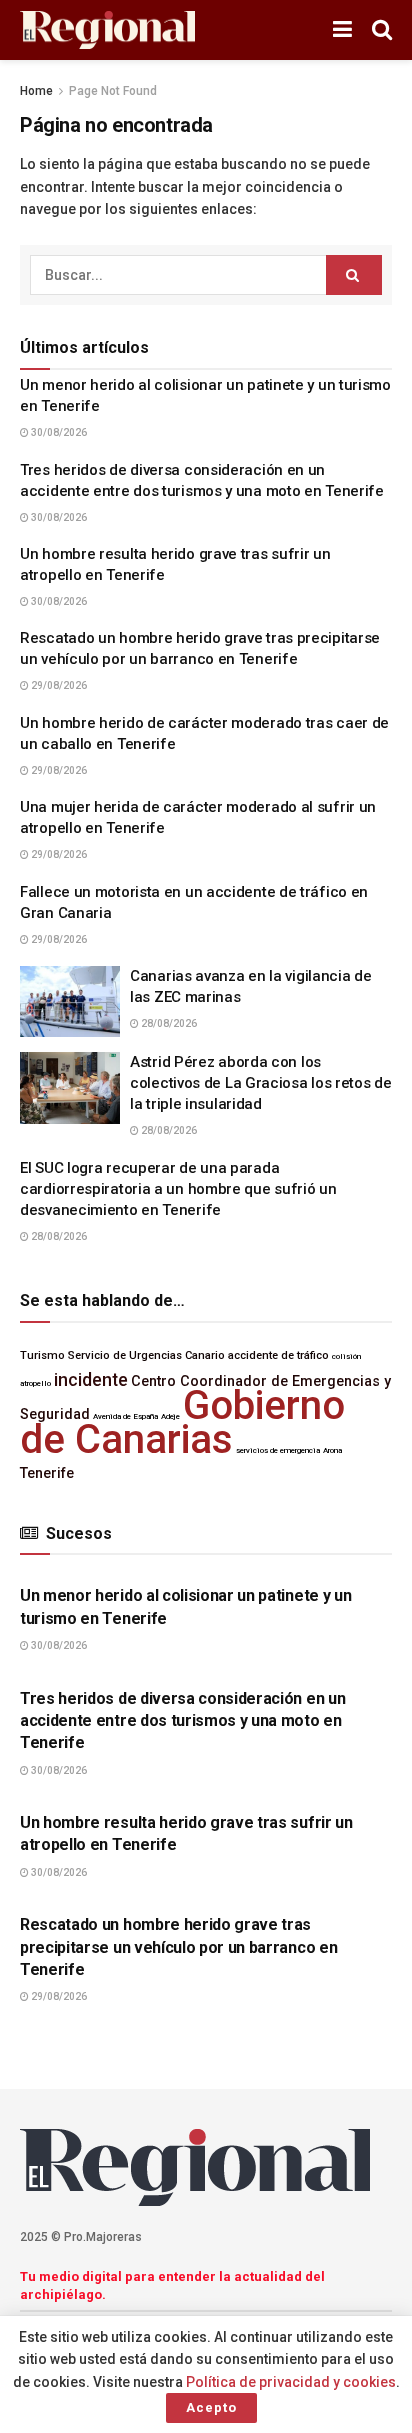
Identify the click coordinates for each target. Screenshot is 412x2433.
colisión (346, 1356)
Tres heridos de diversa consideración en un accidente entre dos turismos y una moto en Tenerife (182, 1721)
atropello (35, 1383)
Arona (332, 1450)
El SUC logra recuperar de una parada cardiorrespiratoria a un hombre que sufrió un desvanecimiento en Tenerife (178, 1189)
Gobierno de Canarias (182, 1422)
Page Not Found (113, 91)
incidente (91, 1380)
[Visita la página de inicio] (107, 30)
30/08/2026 (58, 432)
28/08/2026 (168, 1023)
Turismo (42, 1355)
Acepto (211, 2407)
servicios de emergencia (278, 1450)
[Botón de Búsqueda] (382, 30)
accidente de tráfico (278, 1355)
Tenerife (47, 1473)
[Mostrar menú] (342, 30)
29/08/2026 (58, 685)
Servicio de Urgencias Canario (146, 1355)
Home (36, 91)
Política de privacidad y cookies (291, 2382)
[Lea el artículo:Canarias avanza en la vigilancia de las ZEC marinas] (70, 1002)
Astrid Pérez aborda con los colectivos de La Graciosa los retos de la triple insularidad (261, 1083)
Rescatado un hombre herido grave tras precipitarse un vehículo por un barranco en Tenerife (178, 1947)
